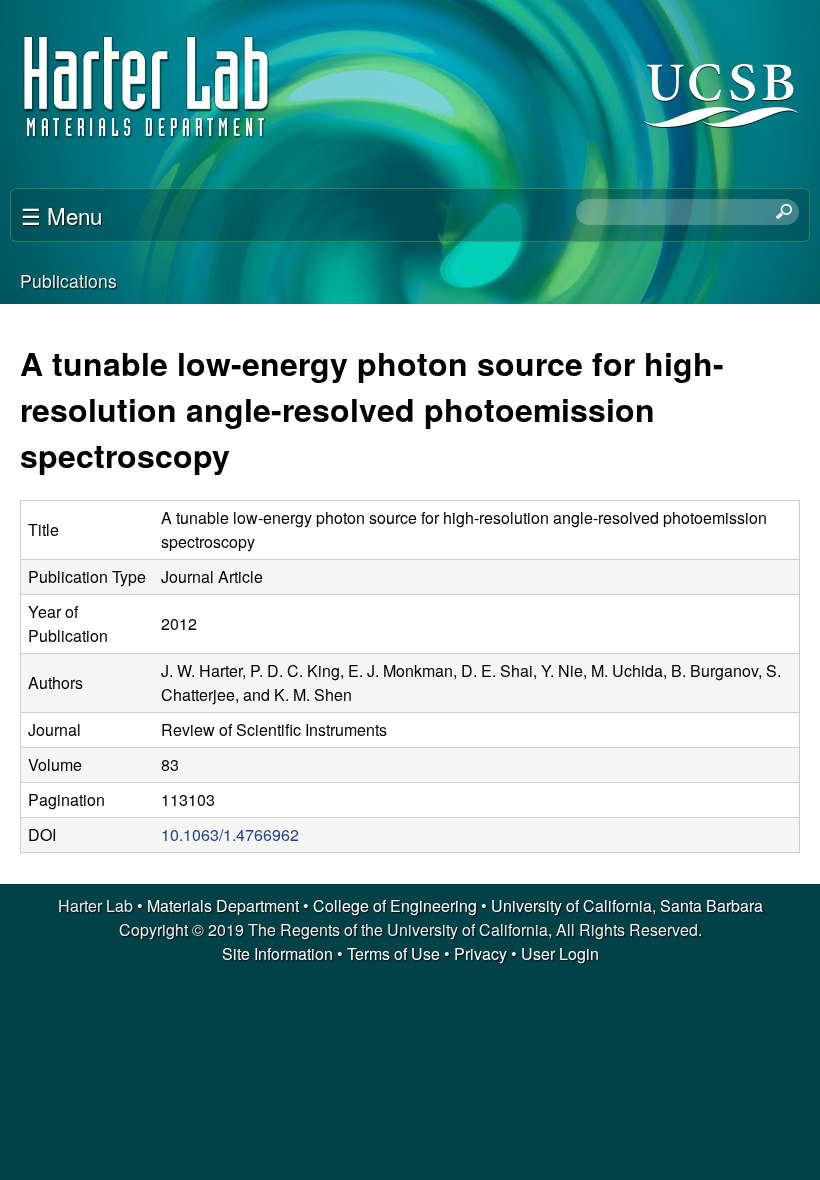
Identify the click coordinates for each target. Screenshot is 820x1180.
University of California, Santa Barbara (627, 905)
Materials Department (223, 905)
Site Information (277, 953)
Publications (68, 280)
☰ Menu (61, 215)
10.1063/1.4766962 (230, 834)
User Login (560, 953)
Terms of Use (393, 953)
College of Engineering (395, 905)
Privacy (480, 953)
